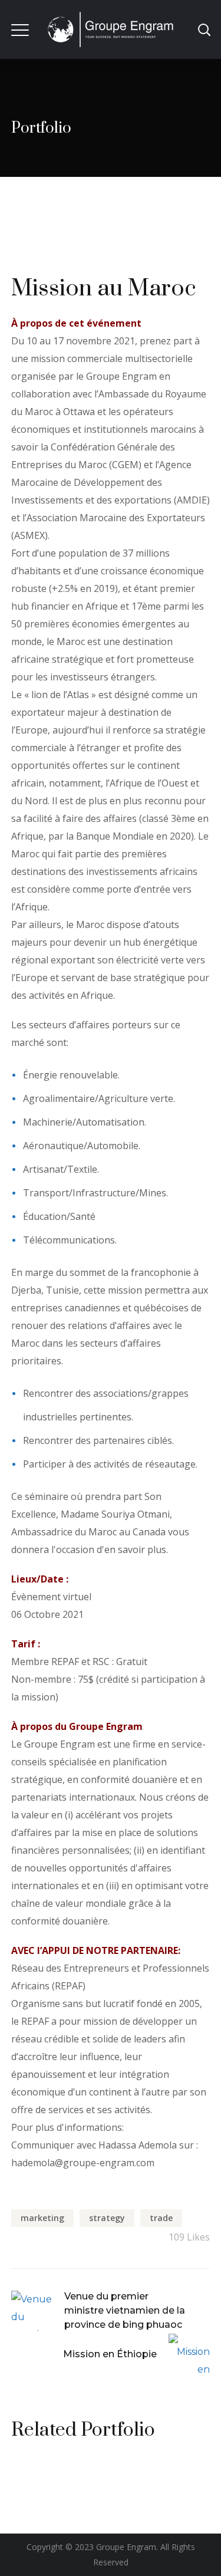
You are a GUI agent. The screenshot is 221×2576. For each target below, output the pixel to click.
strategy (107, 2218)
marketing (42, 2218)
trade (161, 2218)
